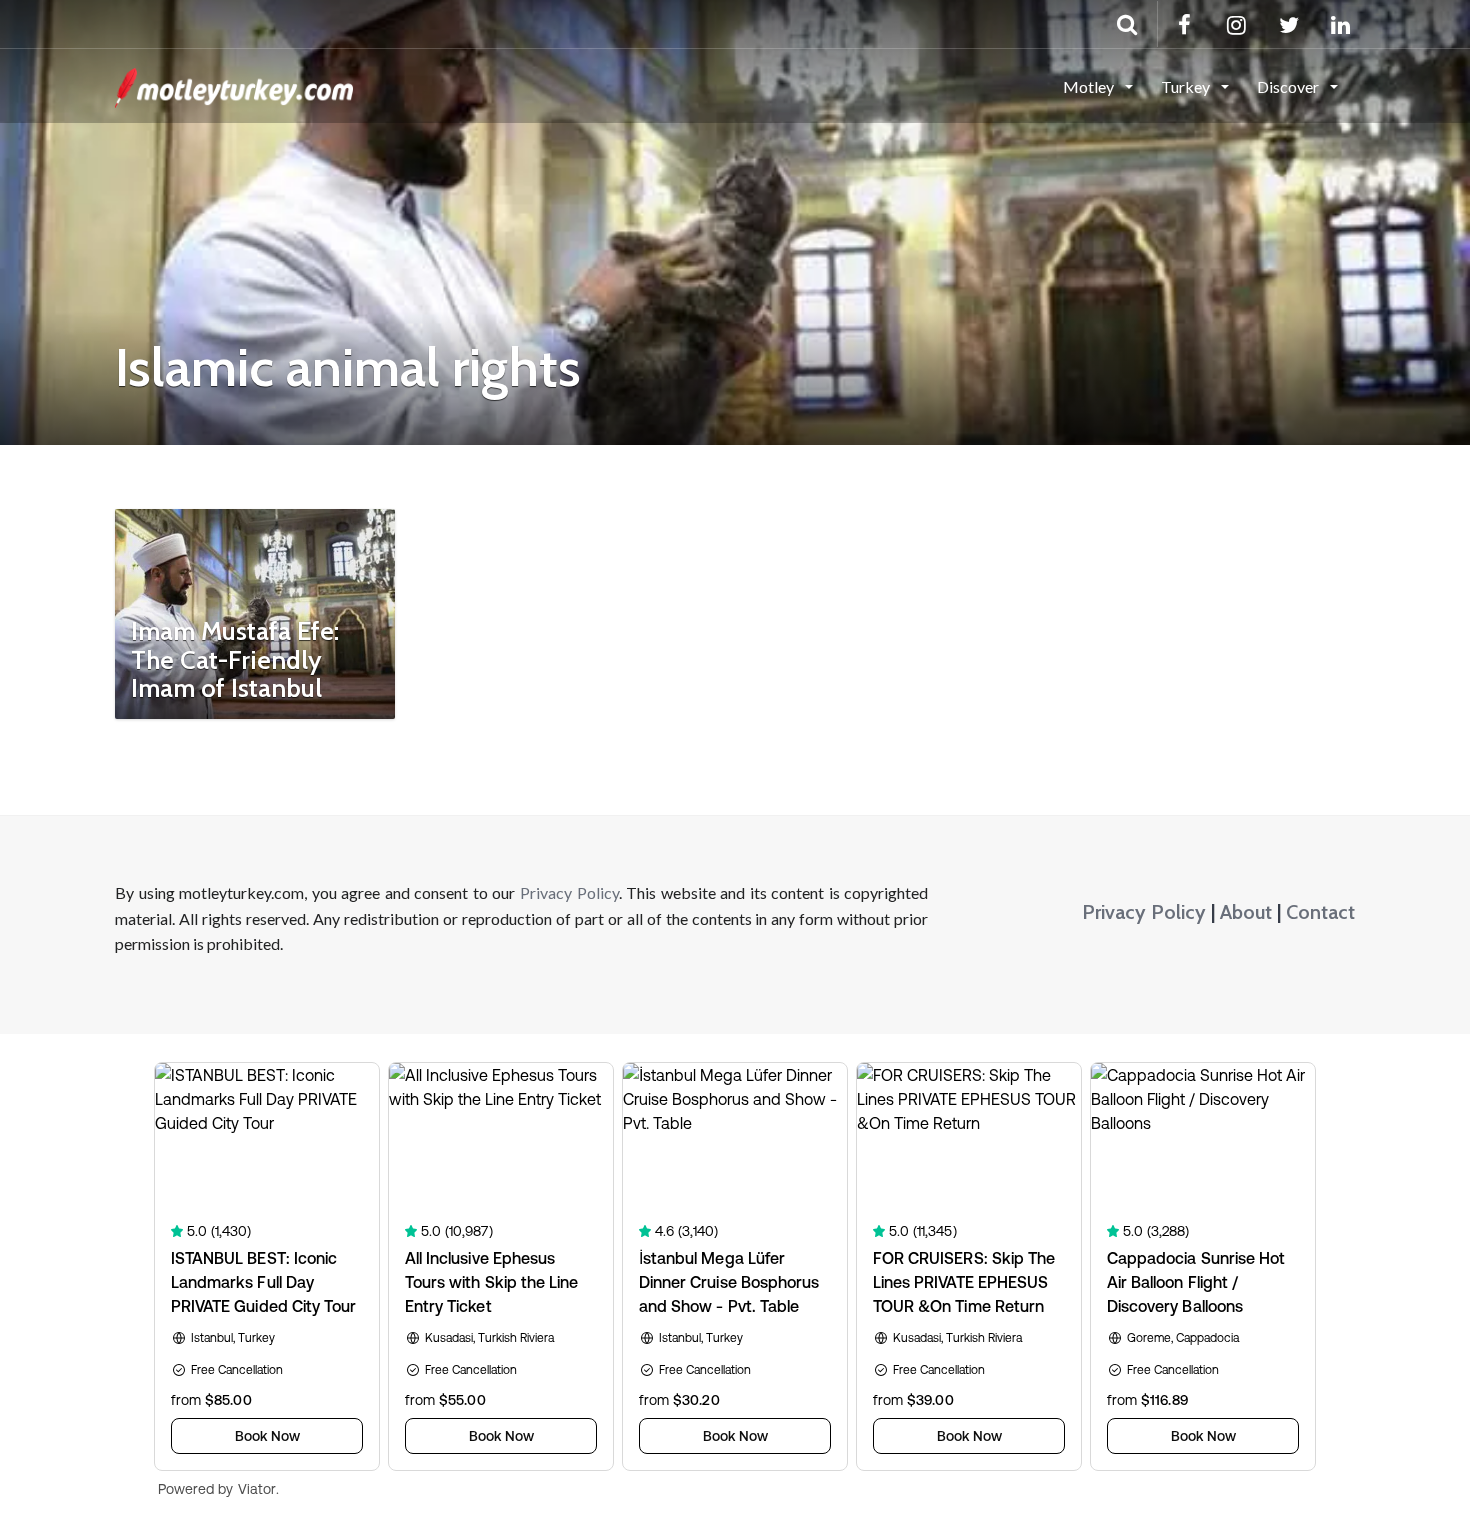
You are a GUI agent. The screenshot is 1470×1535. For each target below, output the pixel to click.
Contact (1320, 912)
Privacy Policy (569, 892)
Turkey (1187, 86)
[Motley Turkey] (234, 85)
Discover (1289, 86)
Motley (1090, 86)
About (1246, 912)
